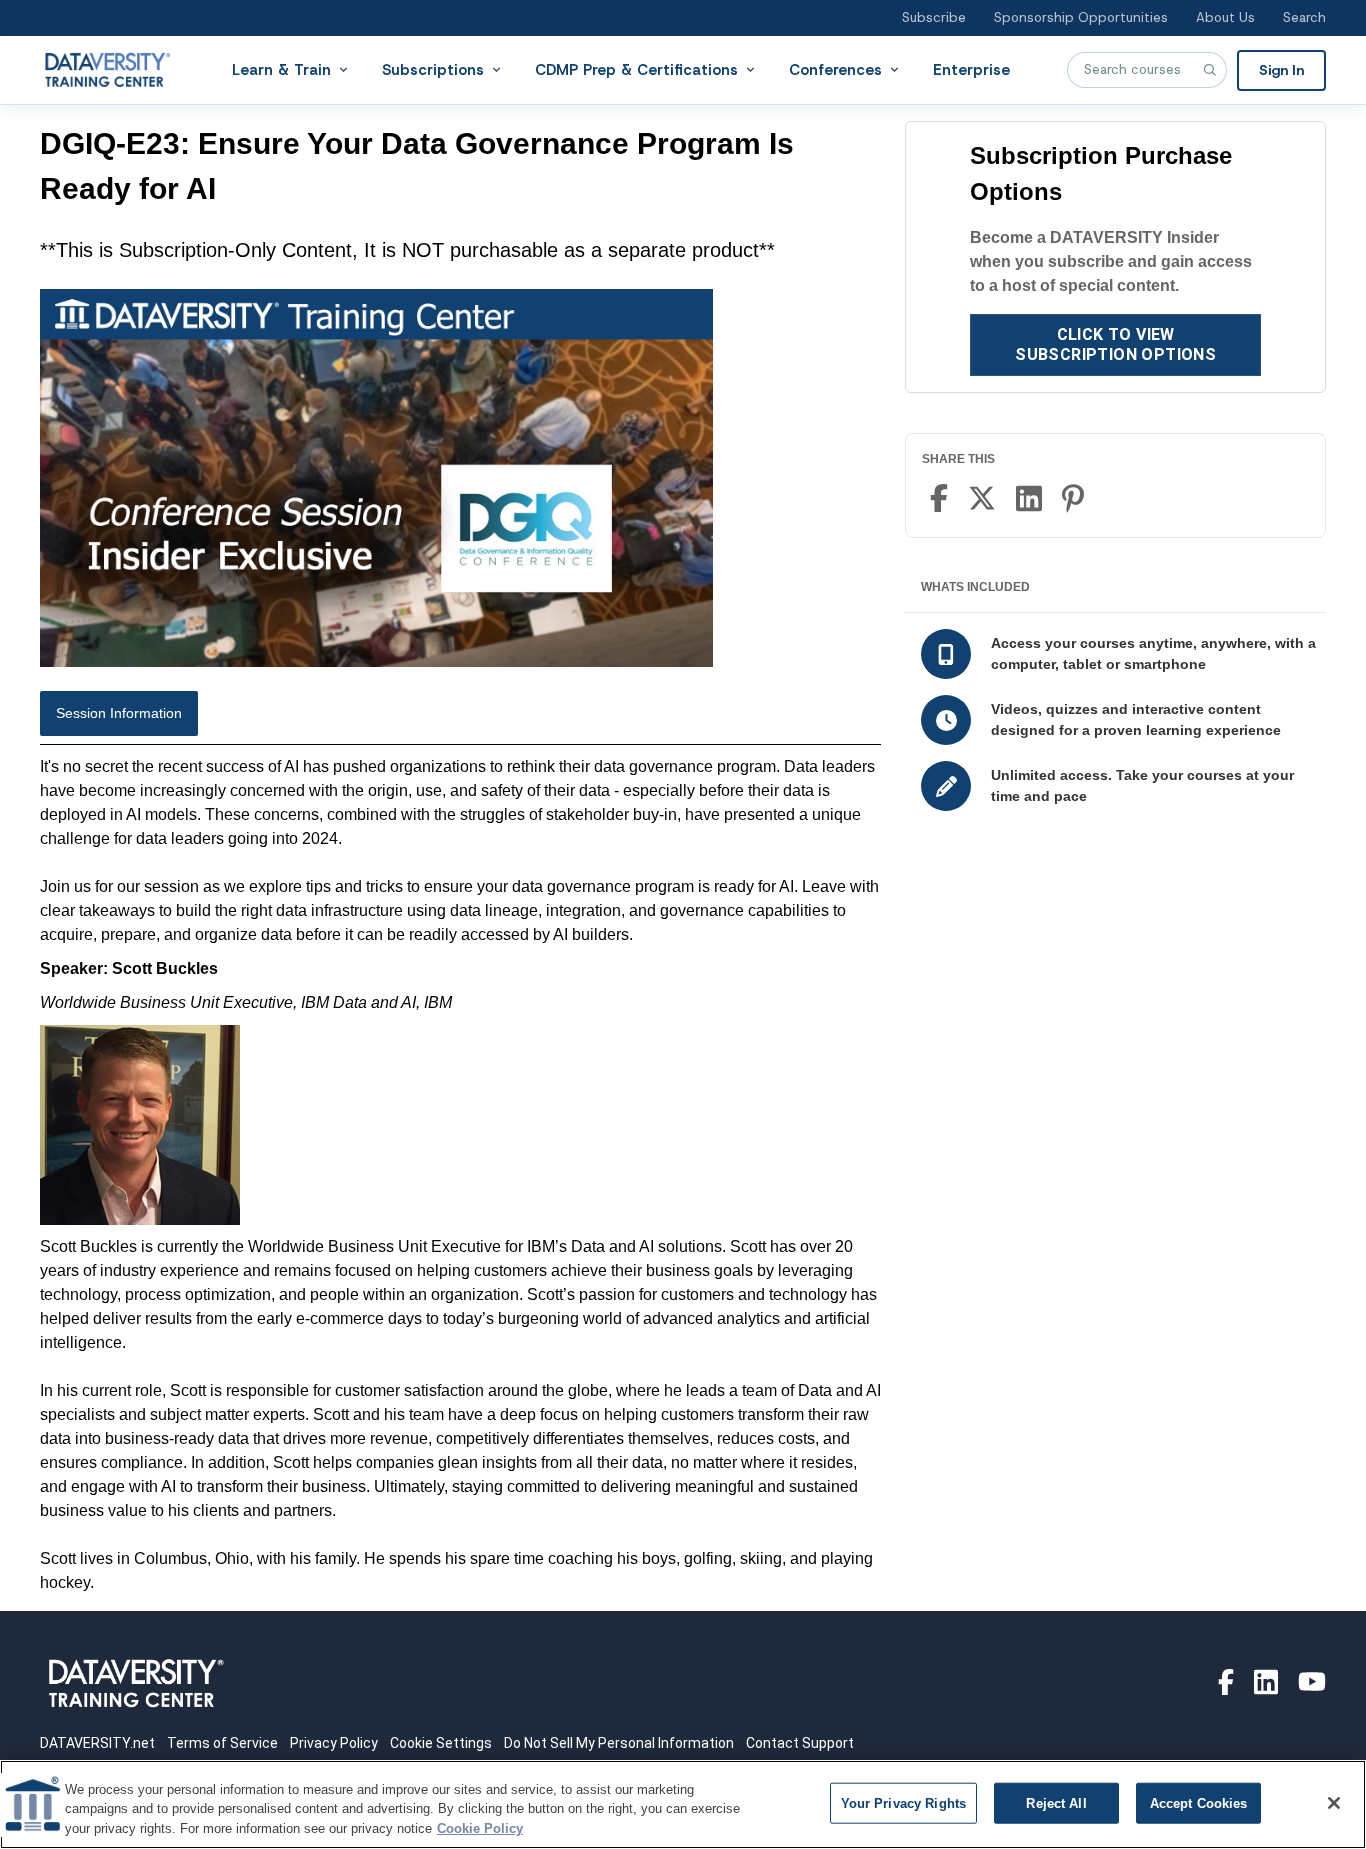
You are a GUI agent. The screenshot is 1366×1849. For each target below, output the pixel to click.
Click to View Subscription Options (1115, 344)
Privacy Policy (334, 1743)
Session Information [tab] (119, 713)
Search (1304, 17)
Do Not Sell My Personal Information (619, 1743)
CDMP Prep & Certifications (636, 69)
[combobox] (1147, 70)
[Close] (1334, 1803)
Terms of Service (222, 1743)
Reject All (1056, 1802)
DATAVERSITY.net (97, 1743)
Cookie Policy (480, 1828)
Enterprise (971, 69)
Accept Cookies (1199, 1802)
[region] (683, 1804)
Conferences (835, 69)
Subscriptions (433, 69)
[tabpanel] (460, 1175)
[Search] (1209, 70)
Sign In (1281, 69)
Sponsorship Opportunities (1081, 17)
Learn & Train (281, 69)
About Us (1225, 17)
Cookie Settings (441, 1743)
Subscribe (934, 17)
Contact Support (800, 1743)
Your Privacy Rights (903, 1802)
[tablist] (460, 718)
